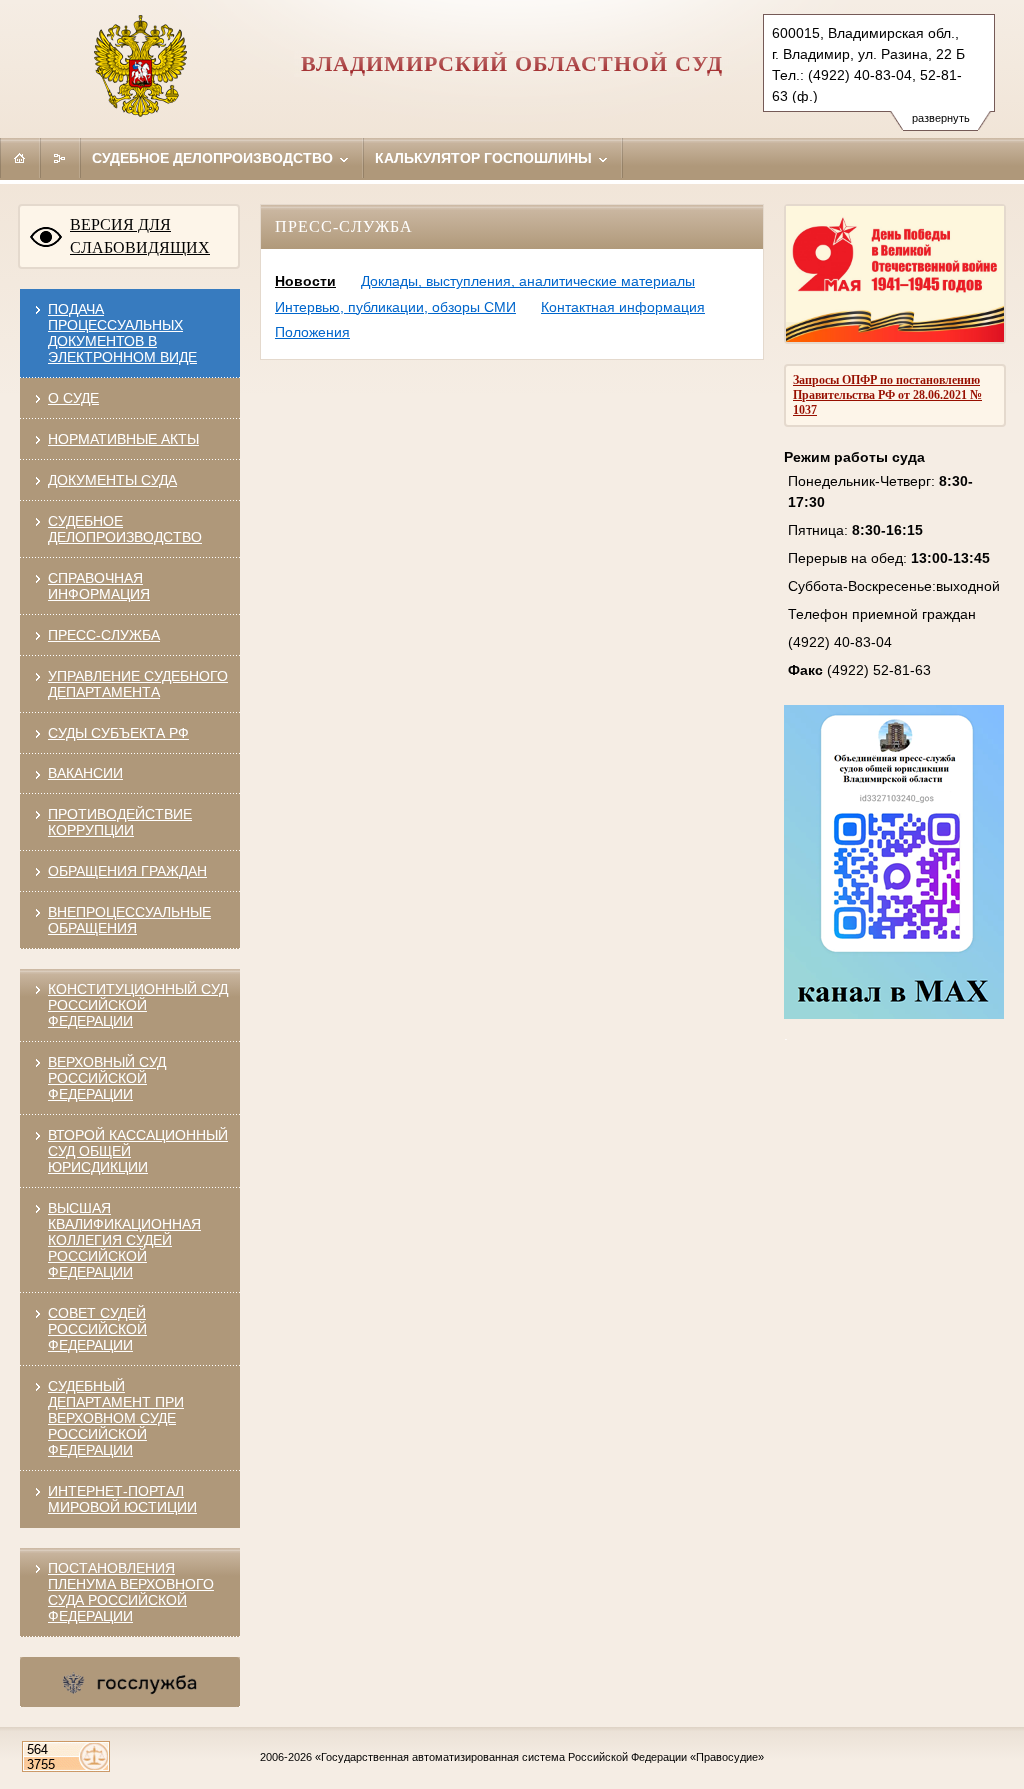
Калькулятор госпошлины (485, 158)
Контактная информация (623, 307)
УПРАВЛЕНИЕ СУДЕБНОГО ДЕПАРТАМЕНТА (138, 684)
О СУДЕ (73, 398)
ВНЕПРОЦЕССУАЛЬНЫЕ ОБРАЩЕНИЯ (129, 920)
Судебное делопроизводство (214, 158)
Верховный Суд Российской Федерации (107, 1078)
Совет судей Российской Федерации (97, 1329)
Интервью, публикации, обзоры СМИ (395, 307)
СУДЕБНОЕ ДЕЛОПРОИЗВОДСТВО (125, 529)
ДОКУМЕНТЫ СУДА (112, 480)
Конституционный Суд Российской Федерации (138, 1005)
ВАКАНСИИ (85, 773)
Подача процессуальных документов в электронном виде (122, 333)
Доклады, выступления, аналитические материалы (528, 281)
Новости (305, 281)
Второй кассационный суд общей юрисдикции (138, 1151)
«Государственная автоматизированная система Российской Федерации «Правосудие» (539, 1757)
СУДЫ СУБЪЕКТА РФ (118, 733)
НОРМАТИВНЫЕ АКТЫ (123, 439)
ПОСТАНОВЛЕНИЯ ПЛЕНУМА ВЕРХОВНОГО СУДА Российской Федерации (131, 1592)
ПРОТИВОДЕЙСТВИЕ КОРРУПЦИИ (120, 822)
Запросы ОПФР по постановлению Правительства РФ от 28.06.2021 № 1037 (887, 395)
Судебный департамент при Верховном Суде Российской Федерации (116, 1418)
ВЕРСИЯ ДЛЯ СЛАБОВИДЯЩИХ (140, 236)
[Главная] (20, 158)
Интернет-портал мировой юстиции (122, 1499)
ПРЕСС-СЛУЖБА (104, 635)
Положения (312, 332)
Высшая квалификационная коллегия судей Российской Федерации (124, 1240)
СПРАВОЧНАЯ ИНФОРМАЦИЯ (99, 586)
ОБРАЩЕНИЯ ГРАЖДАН (127, 871)
